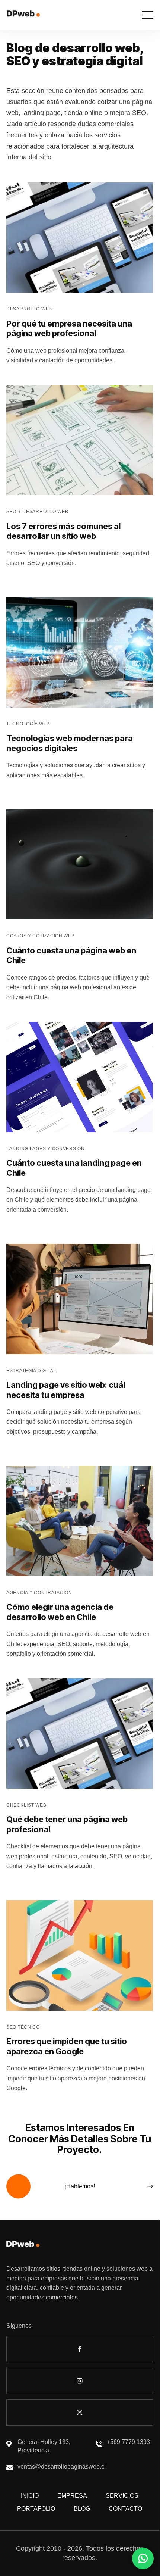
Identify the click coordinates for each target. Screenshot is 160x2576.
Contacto (125, 2509)
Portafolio (36, 2509)
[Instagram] (80, 2381)
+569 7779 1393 (128, 2442)
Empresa (72, 2496)
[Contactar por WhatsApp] (143, 2558)
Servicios (122, 2496)
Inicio (30, 2496)
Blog (82, 2509)
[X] (80, 2413)
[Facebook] (80, 2349)
